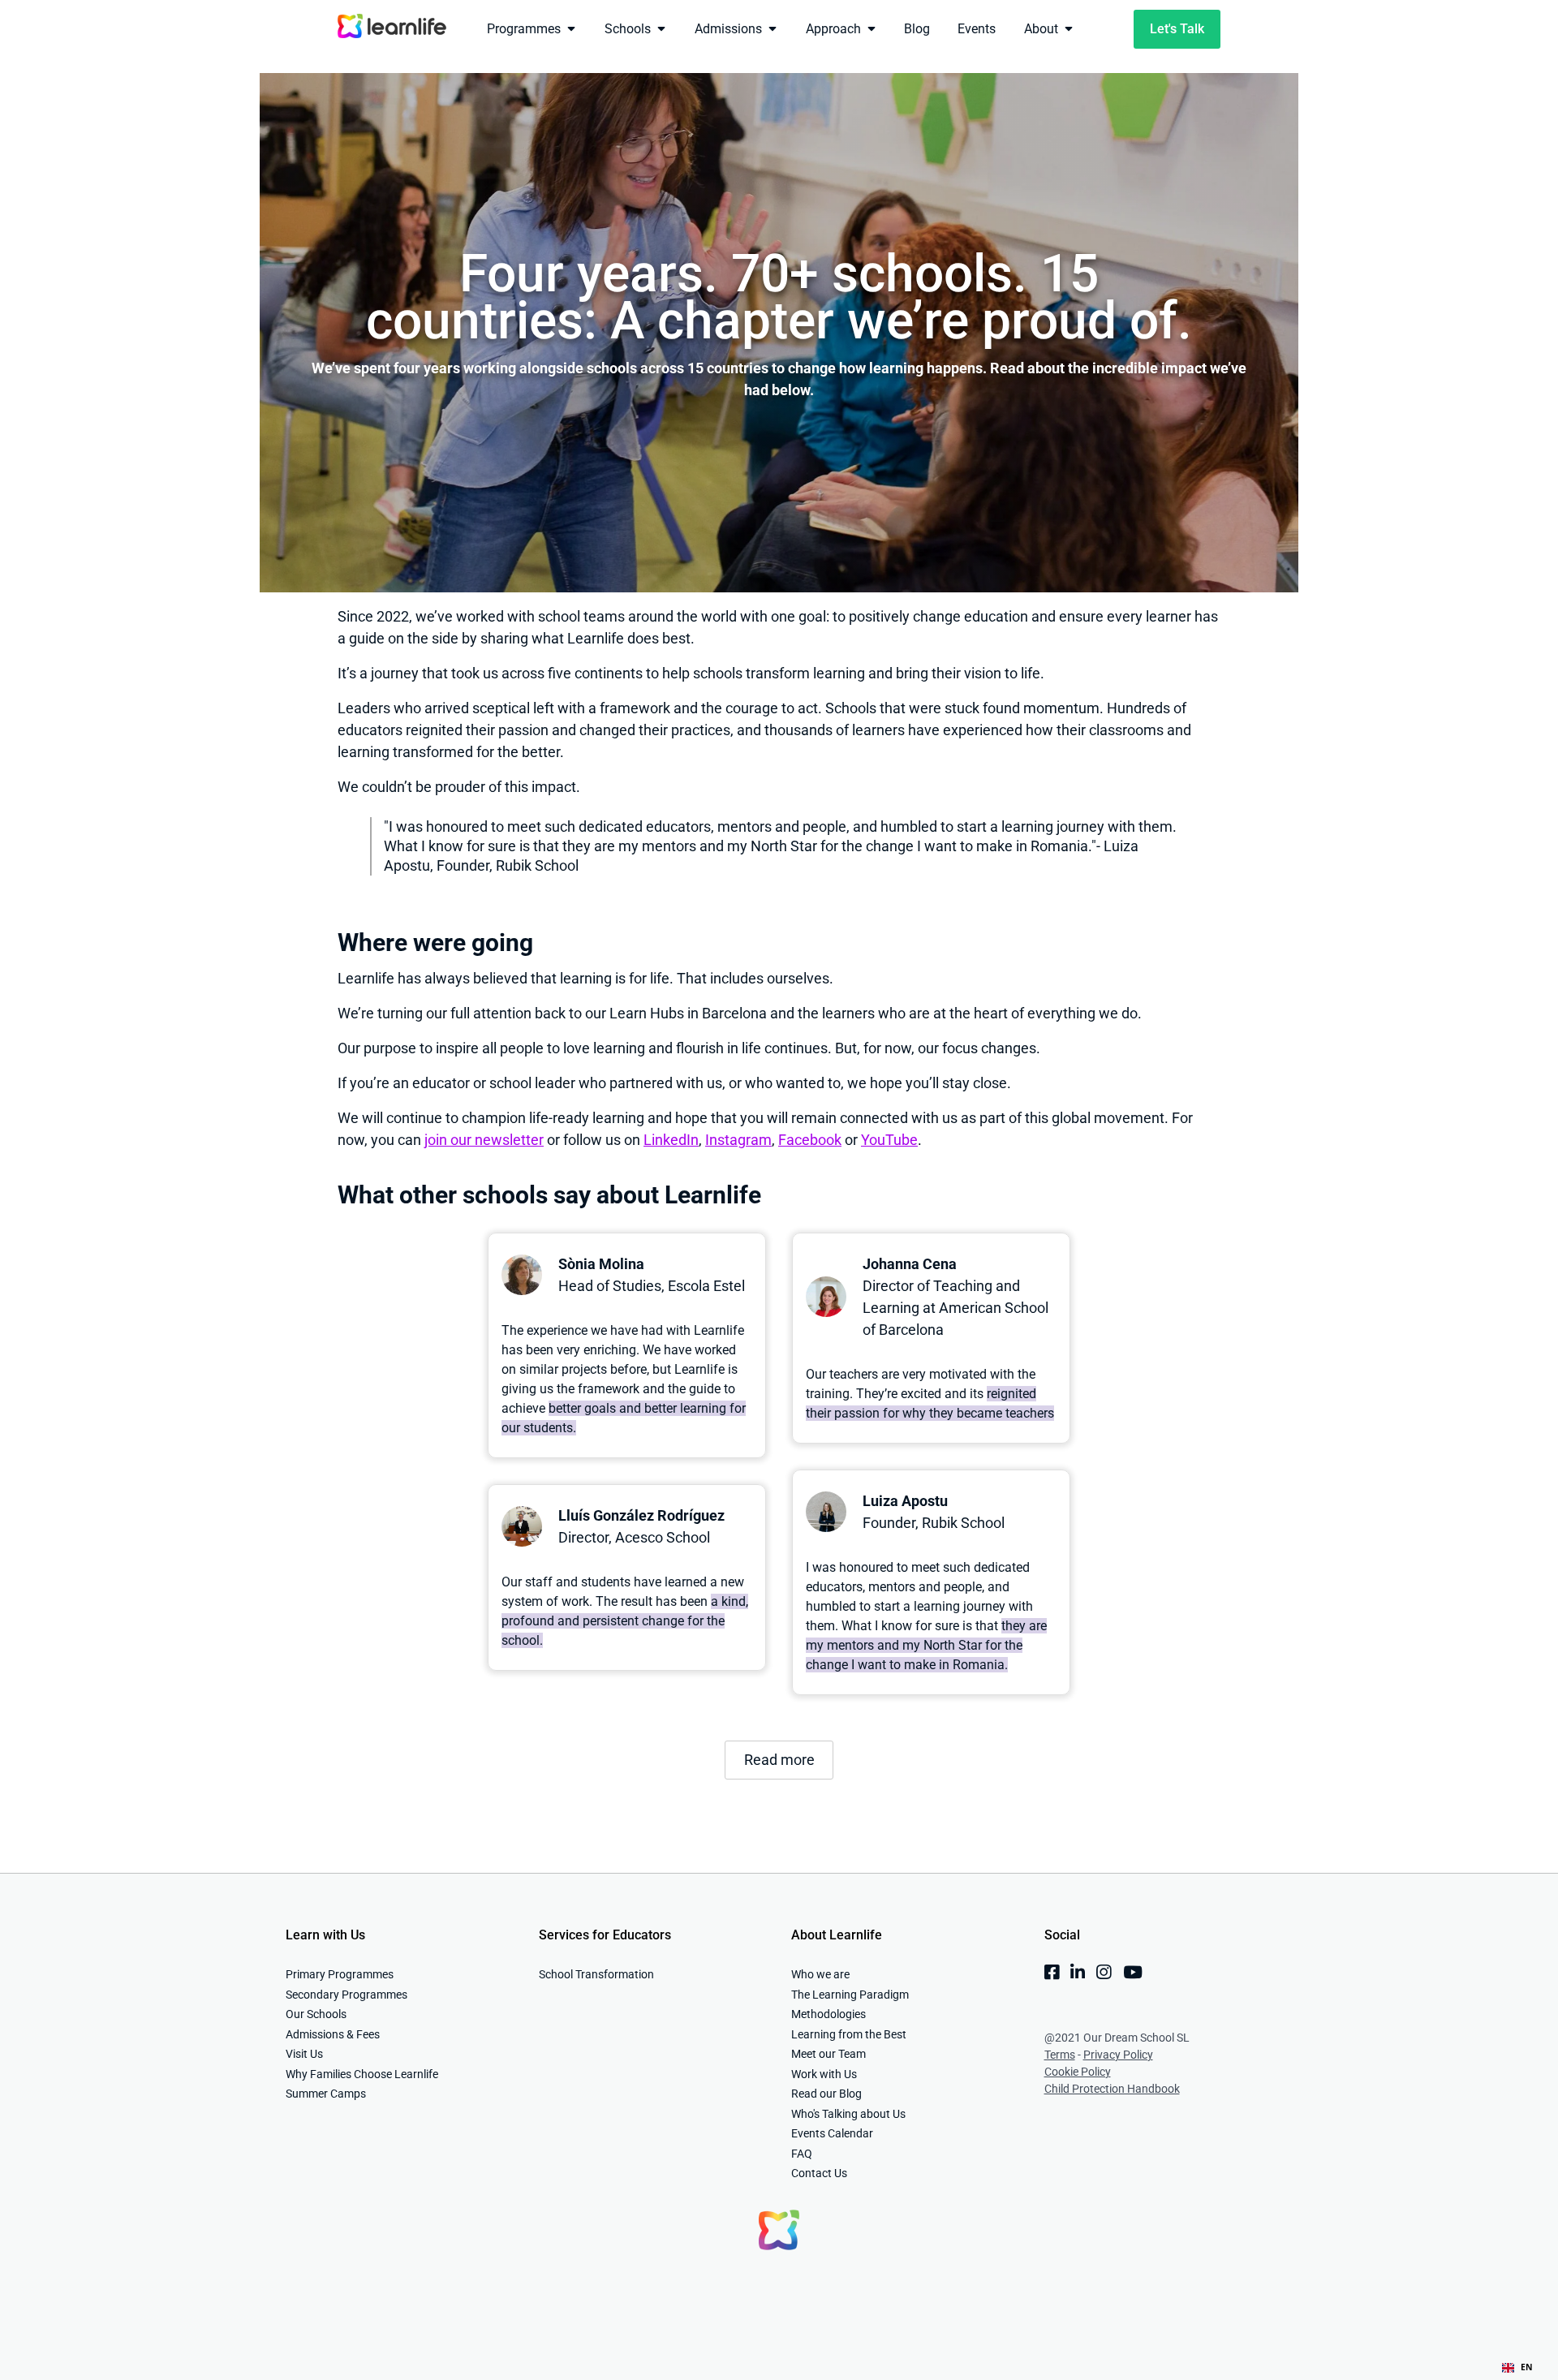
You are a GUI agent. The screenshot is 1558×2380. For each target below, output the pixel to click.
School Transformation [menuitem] (596, 1974)
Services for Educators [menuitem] (605, 1935)
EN (1527, 2367)
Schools (628, 29)
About (1041, 29)
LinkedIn (671, 1140)
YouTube (889, 1140)
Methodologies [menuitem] (828, 2014)
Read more (779, 1760)
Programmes (524, 29)
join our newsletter (484, 1140)
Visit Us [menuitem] (304, 2054)
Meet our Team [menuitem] (828, 2054)
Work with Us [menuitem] (824, 2074)
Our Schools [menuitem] (316, 2014)
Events (977, 29)
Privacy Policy (1118, 2055)
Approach (833, 29)
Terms (1060, 2055)
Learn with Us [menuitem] (325, 1935)
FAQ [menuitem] (802, 2154)
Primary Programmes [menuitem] (340, 1974)
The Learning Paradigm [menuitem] (850, 1995)
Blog (917, 29)
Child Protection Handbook (1112, 2089)
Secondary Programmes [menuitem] (346, 1995)
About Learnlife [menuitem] (837, 1935)
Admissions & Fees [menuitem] (333, 2034)
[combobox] (1517, 2368)
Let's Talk (1177, 29)
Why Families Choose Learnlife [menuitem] (362, 2074)
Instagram (738, 1140)
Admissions (728, 29)
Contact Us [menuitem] (819, 2173)
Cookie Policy (1078, 2072)
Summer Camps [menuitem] (326, 2094)
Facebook (810, 1140)
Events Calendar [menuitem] (832, 2133)
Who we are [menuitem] (820, 1974)
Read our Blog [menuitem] (826, 2094)
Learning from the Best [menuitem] (849, 2034)
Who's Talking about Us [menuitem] (848, 2114)
